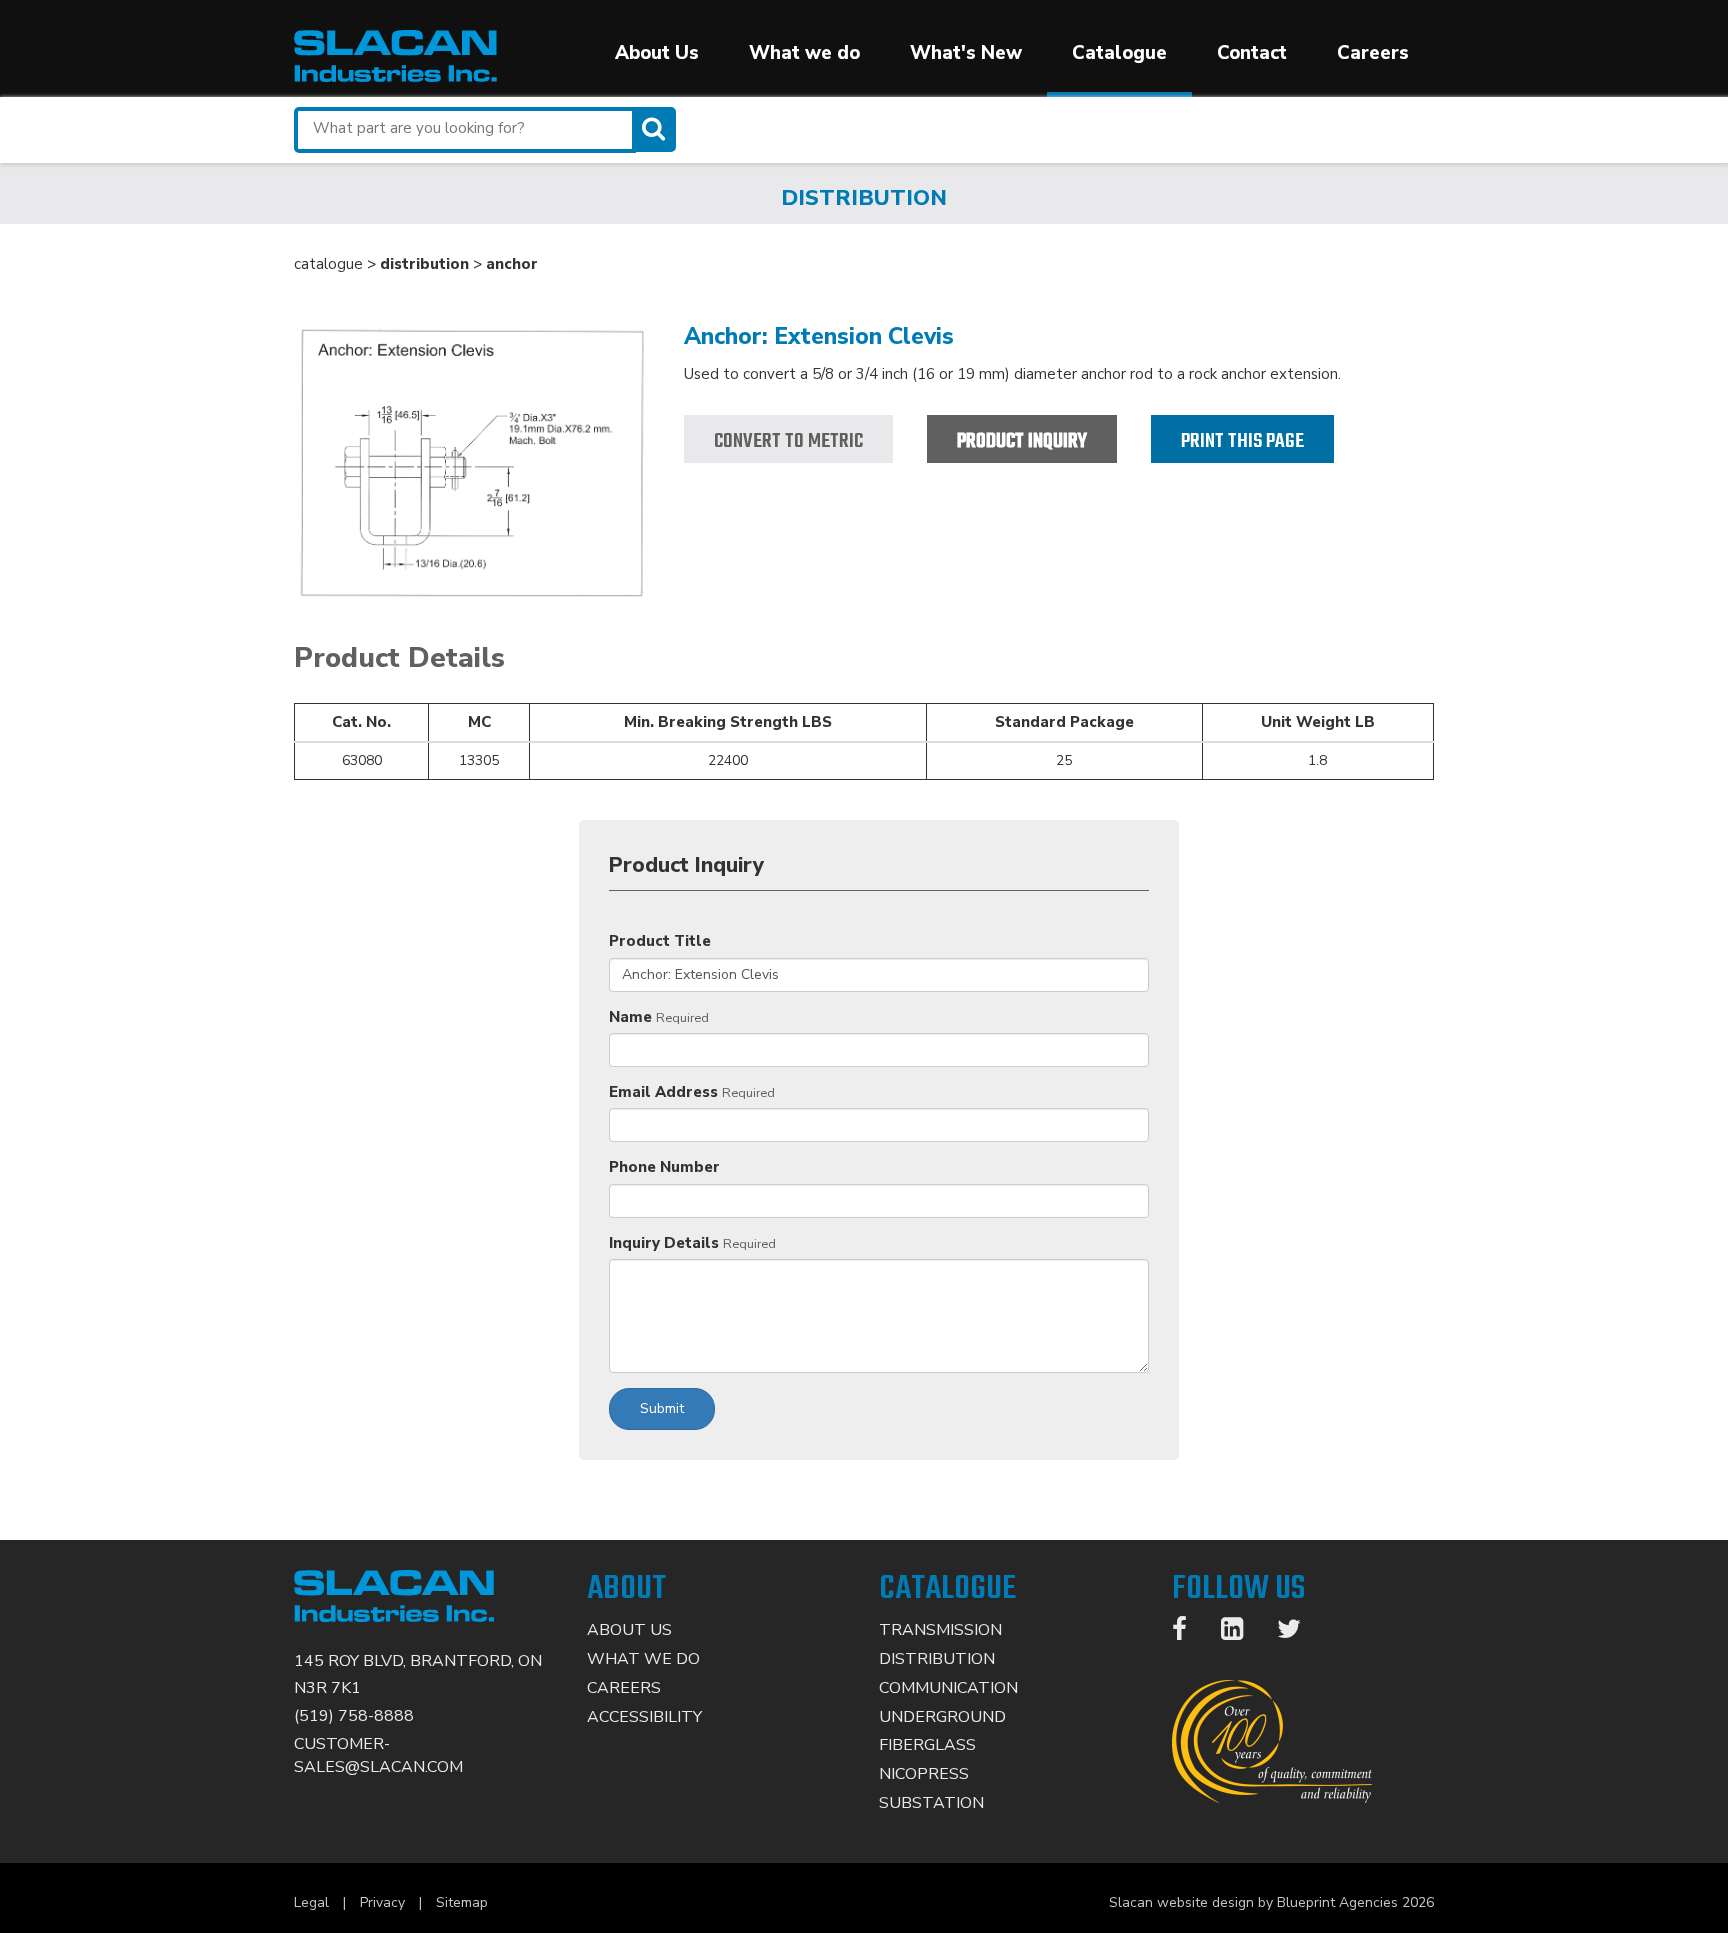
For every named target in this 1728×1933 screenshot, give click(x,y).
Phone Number (664, 1167)
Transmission (940, 1630)
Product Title (660, 941)
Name (630, 1017)
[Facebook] (1189, 1633)
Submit (662, 1408)
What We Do (643, 1659)
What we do (804, 53)
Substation (931, 1803)
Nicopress (924, 1774)
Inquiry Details (664, 1243)
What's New (966, 53)
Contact (1252, 53)
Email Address (663, 1092)
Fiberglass (927, 1745)
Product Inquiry (1022, 441)
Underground (942, 1717)
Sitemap (462, 1902)
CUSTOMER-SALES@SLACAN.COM (378, 1755)
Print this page (1242, 441)
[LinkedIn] (1242, 1633)
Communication (948, 1688)
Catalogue (1119, 53)
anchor (512, 264)
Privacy (382, 1902)
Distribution (937, 1659)
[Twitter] (1299, 1633)
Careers (1373, 53)
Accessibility (644, 1717)
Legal (311, 1902)
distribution (424, 264)
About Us (657, 53)
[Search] (656, 129)
